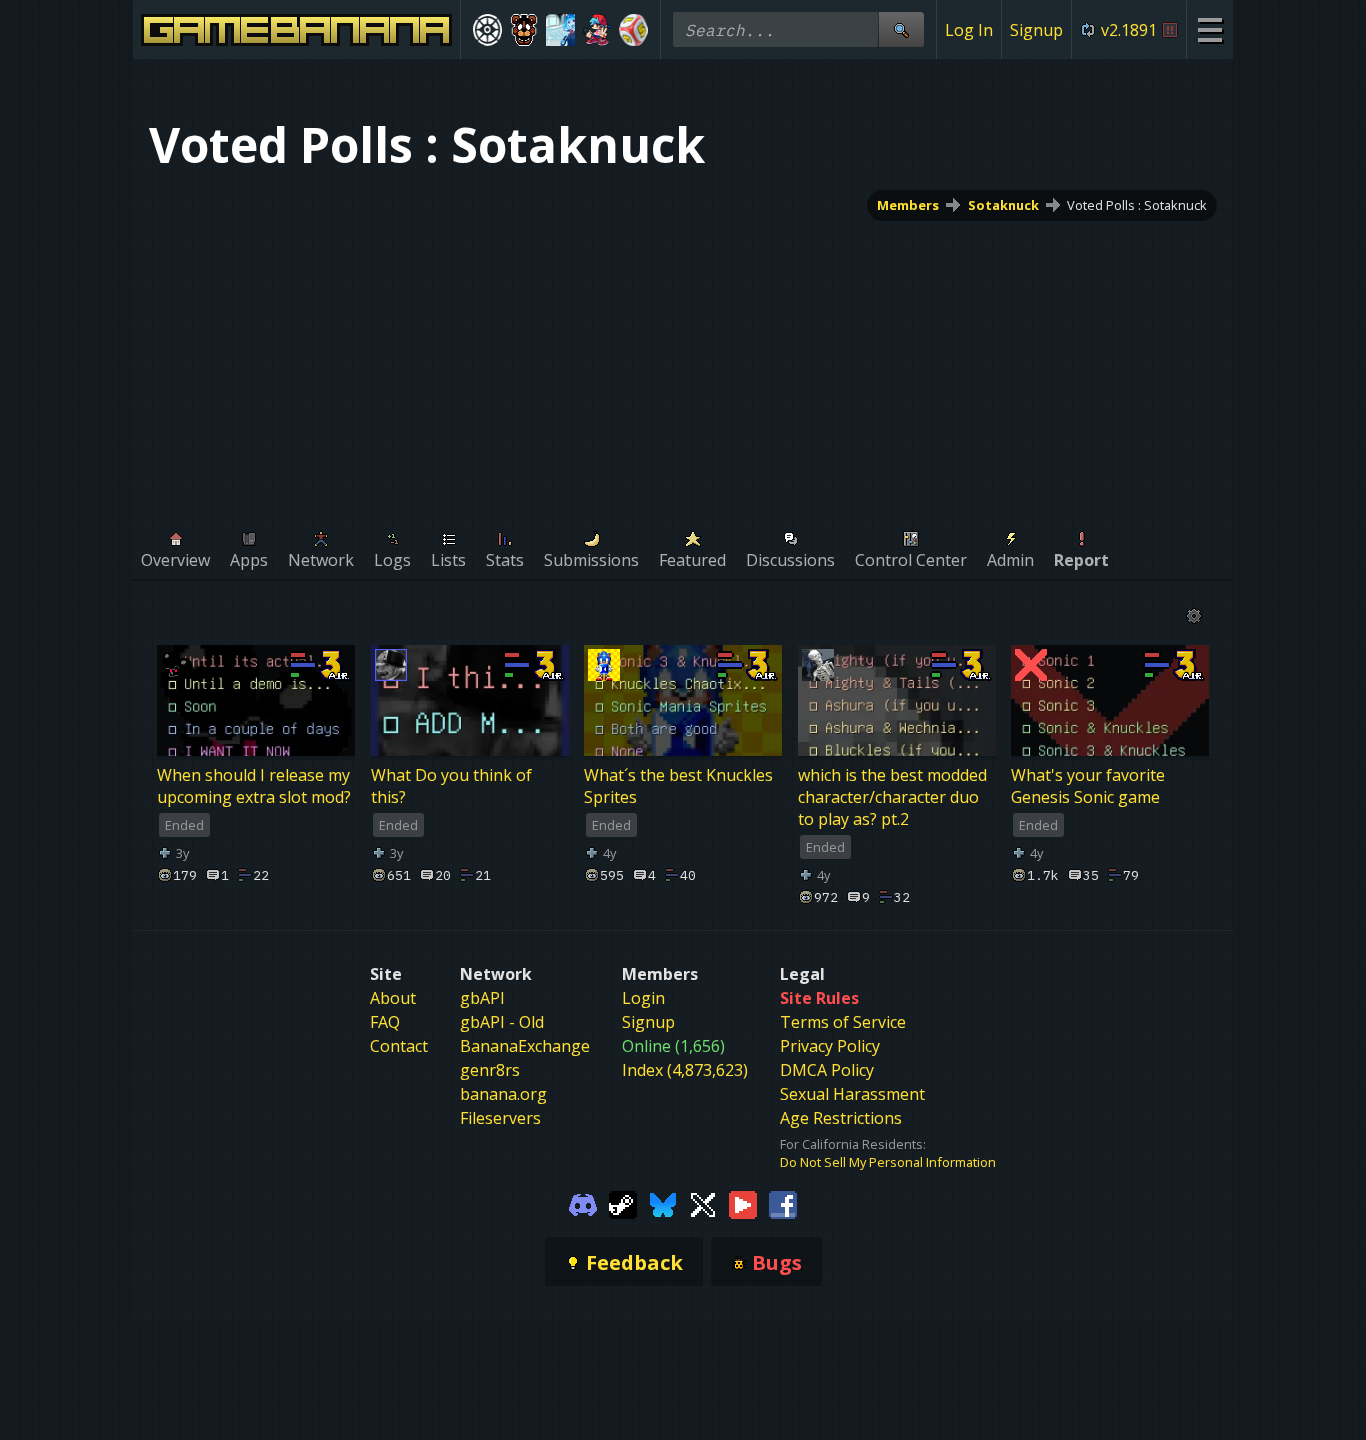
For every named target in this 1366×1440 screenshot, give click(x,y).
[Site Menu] (1209, 29)
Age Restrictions (841, 1118)
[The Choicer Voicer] (560, 30)
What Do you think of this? (451, 786)
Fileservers (500, 1118)
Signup (1036, 30)
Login (643, 998)
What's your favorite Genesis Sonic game (1088, 786)
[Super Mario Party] (633, 30)
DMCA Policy (827, 1070)
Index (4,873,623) (685, 1070)
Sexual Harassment (852, 1094)
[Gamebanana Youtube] (743, 1203)
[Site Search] (901, 29)
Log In (969, 30)
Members (908, 205)
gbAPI (482, 998)
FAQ (385, 1022)
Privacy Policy (830, 1046)
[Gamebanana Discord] (583, 1203)
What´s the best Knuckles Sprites (678, 786)
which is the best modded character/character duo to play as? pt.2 (892, 797)
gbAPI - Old (502, 1022)
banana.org (503, 1094)
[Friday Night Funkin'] (597, 30)
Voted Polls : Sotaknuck (1137, 205)
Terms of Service (843, 1022)
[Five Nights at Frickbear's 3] (524, 30)
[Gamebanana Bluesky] (663, 1203)
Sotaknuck (1003, 205)
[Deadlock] (487, 30)
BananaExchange (525, 1046)
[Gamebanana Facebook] (783, 1203)
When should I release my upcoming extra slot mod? (254, 786)
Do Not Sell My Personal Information (888, 1162)
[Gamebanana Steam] (623, 1203)
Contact (399, 1046)
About (393, 998)
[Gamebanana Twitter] (703, 1203)
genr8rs (490, 1070)
